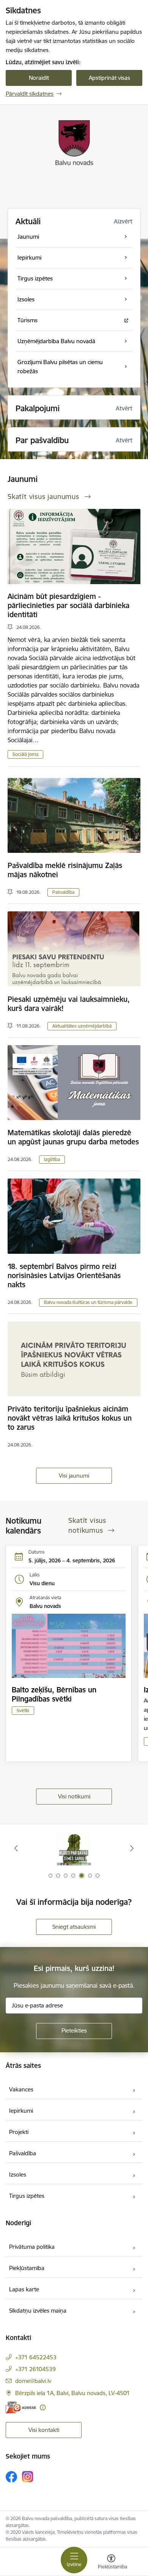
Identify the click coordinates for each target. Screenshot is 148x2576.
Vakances (21, 2089)
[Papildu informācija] (43, 2407)
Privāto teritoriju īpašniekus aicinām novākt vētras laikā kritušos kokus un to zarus (70, 1418)
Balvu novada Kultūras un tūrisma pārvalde (88, 1302)
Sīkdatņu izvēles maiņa (38, 2311)
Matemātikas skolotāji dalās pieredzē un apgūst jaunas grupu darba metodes (73, 1137)
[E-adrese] (21, 2407)
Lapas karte (24, 2289)
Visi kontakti (44, 2430)
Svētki (23, 1710)
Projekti (19, 2132)
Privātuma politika (32, 2247)
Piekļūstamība (27, 2268)
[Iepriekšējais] (16, 1848)
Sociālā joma (25, 754)
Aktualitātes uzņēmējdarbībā (82, 1026)
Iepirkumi (21, 2111)
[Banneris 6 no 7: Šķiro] (74, 1848)
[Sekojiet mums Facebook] (11, 2477)
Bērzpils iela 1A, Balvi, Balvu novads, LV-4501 (72, 2393)
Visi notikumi (74, 1796)
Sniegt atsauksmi (74, 1927)
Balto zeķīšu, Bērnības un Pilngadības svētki (54, 1694)
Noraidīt (39, 78)
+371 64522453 (36, 2357)
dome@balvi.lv (33, 2381)
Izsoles (18, 2174)
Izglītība (52, 1159)
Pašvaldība (63, 892)
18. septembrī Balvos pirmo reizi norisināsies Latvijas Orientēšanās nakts (64, 1275)
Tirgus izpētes (27, 2196)
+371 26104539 (35, 2369)
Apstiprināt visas (109, 78)
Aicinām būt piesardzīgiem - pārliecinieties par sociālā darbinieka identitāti (68, 605)
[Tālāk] (132, 1848)
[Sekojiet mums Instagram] (28, 2477)
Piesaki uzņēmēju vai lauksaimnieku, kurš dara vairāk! (69, 1004)
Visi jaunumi (74, 1476)
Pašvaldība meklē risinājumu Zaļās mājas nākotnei (65, 870)
